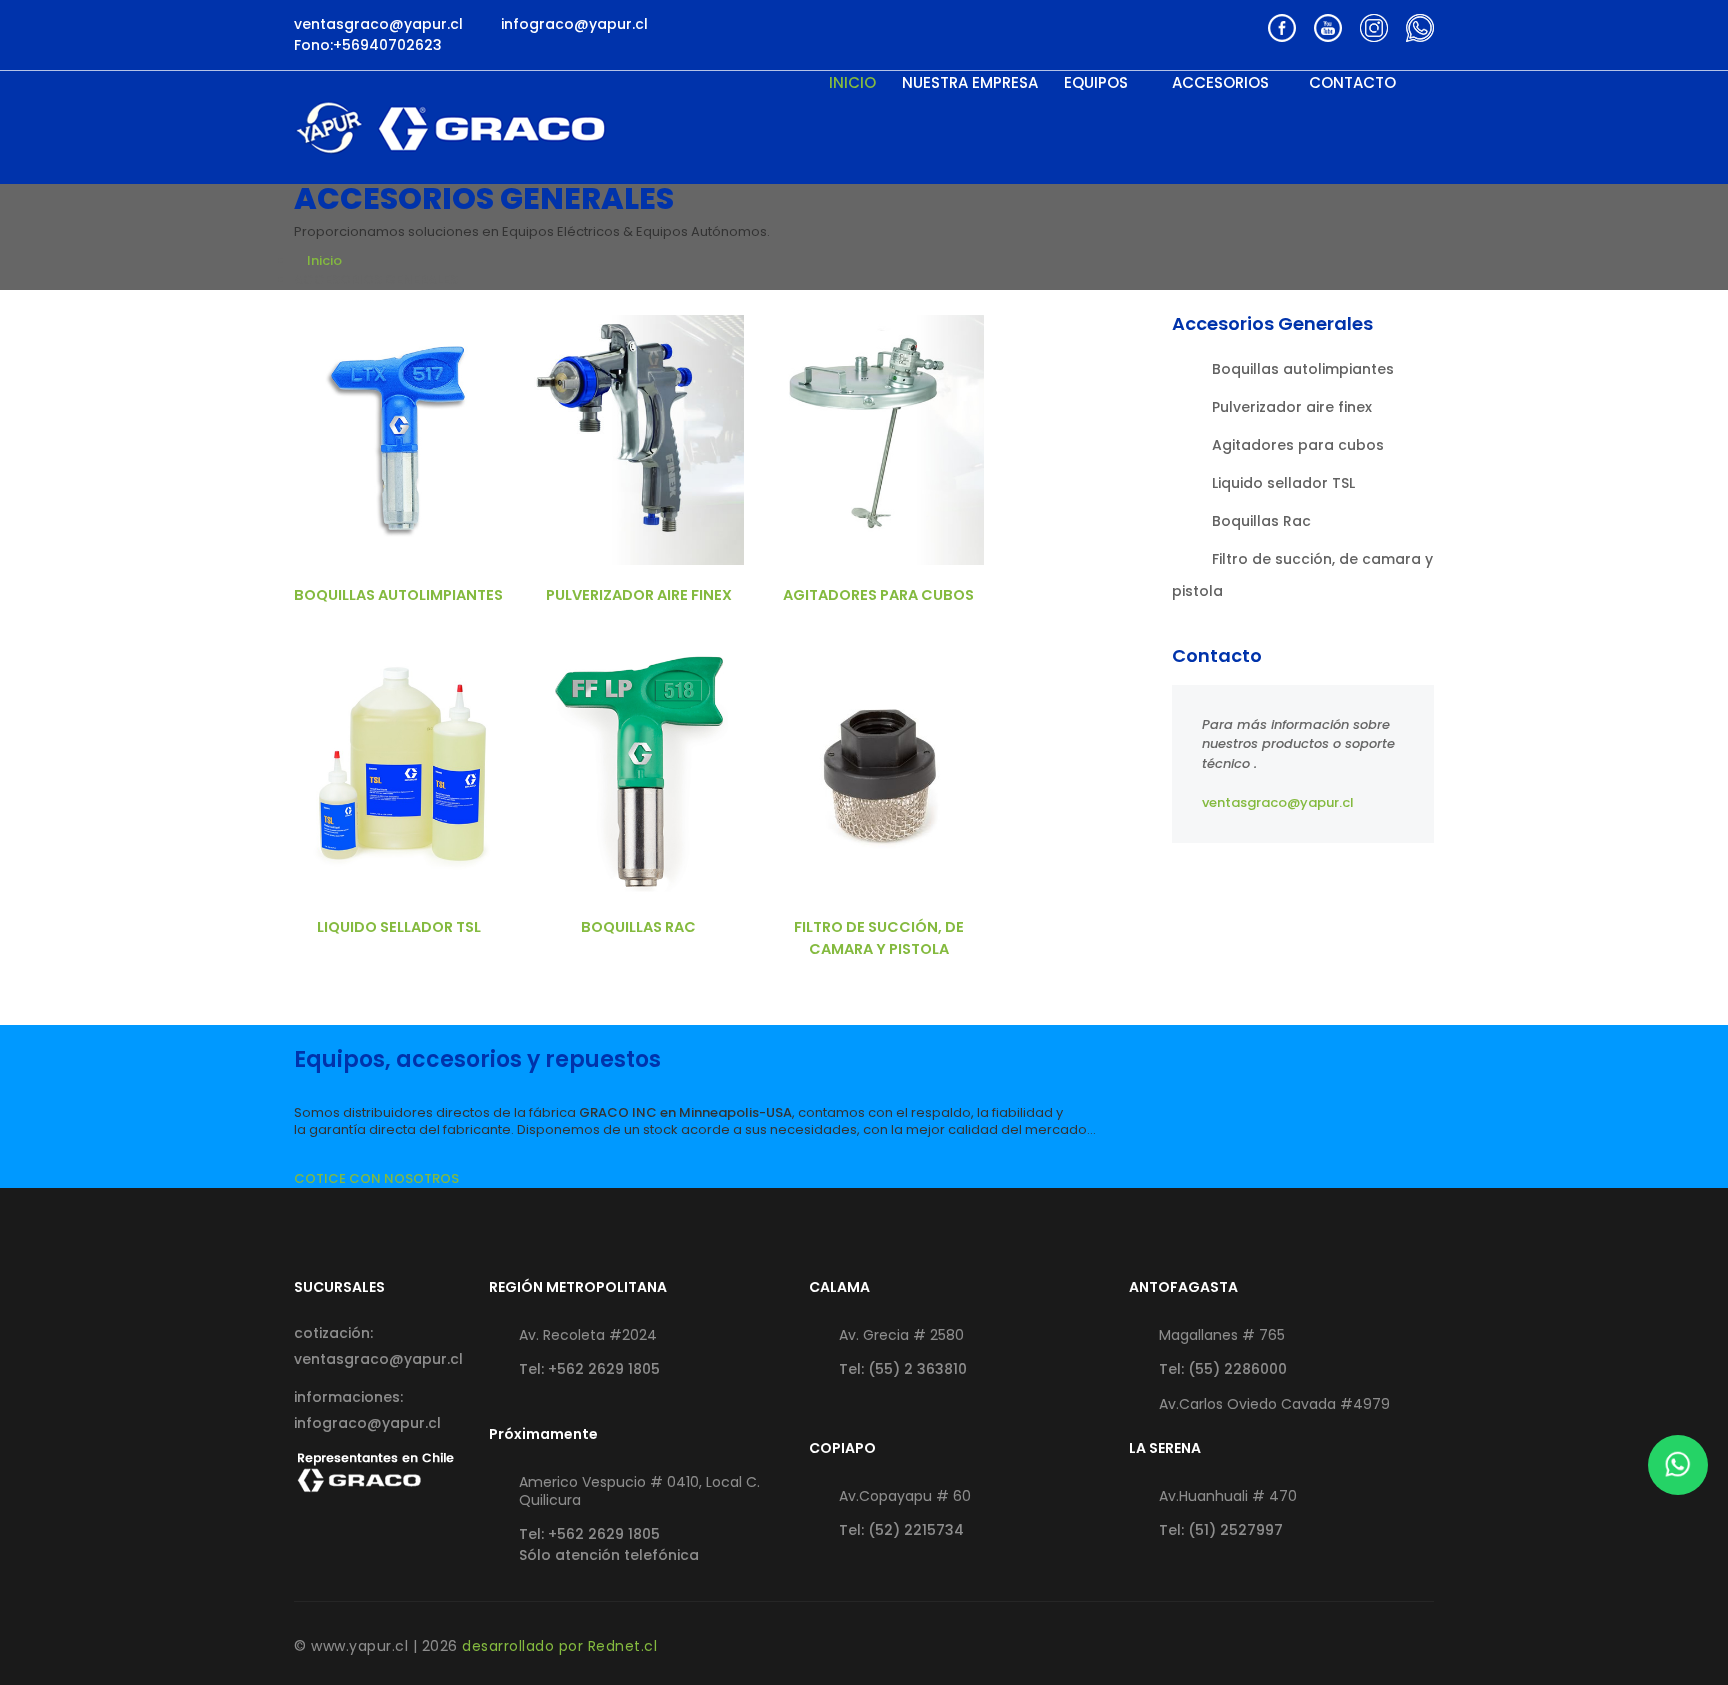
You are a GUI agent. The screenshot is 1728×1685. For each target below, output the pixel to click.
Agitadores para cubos (878, 595)
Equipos (1098, 83)
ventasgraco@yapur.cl (1278, 802)
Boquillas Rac (638, 927)
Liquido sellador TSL (399, 927)
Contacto (1352, 83)
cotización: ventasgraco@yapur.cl (376, 1346)
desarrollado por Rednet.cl (559, 1646)
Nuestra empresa (970, 83)
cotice (399, 439)
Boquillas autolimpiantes (398, 595)
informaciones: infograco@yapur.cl (367, 1410)
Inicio (852, 83)
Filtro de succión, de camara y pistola (879, 938)
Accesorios (1220, 83)
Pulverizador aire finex (639, 595)
